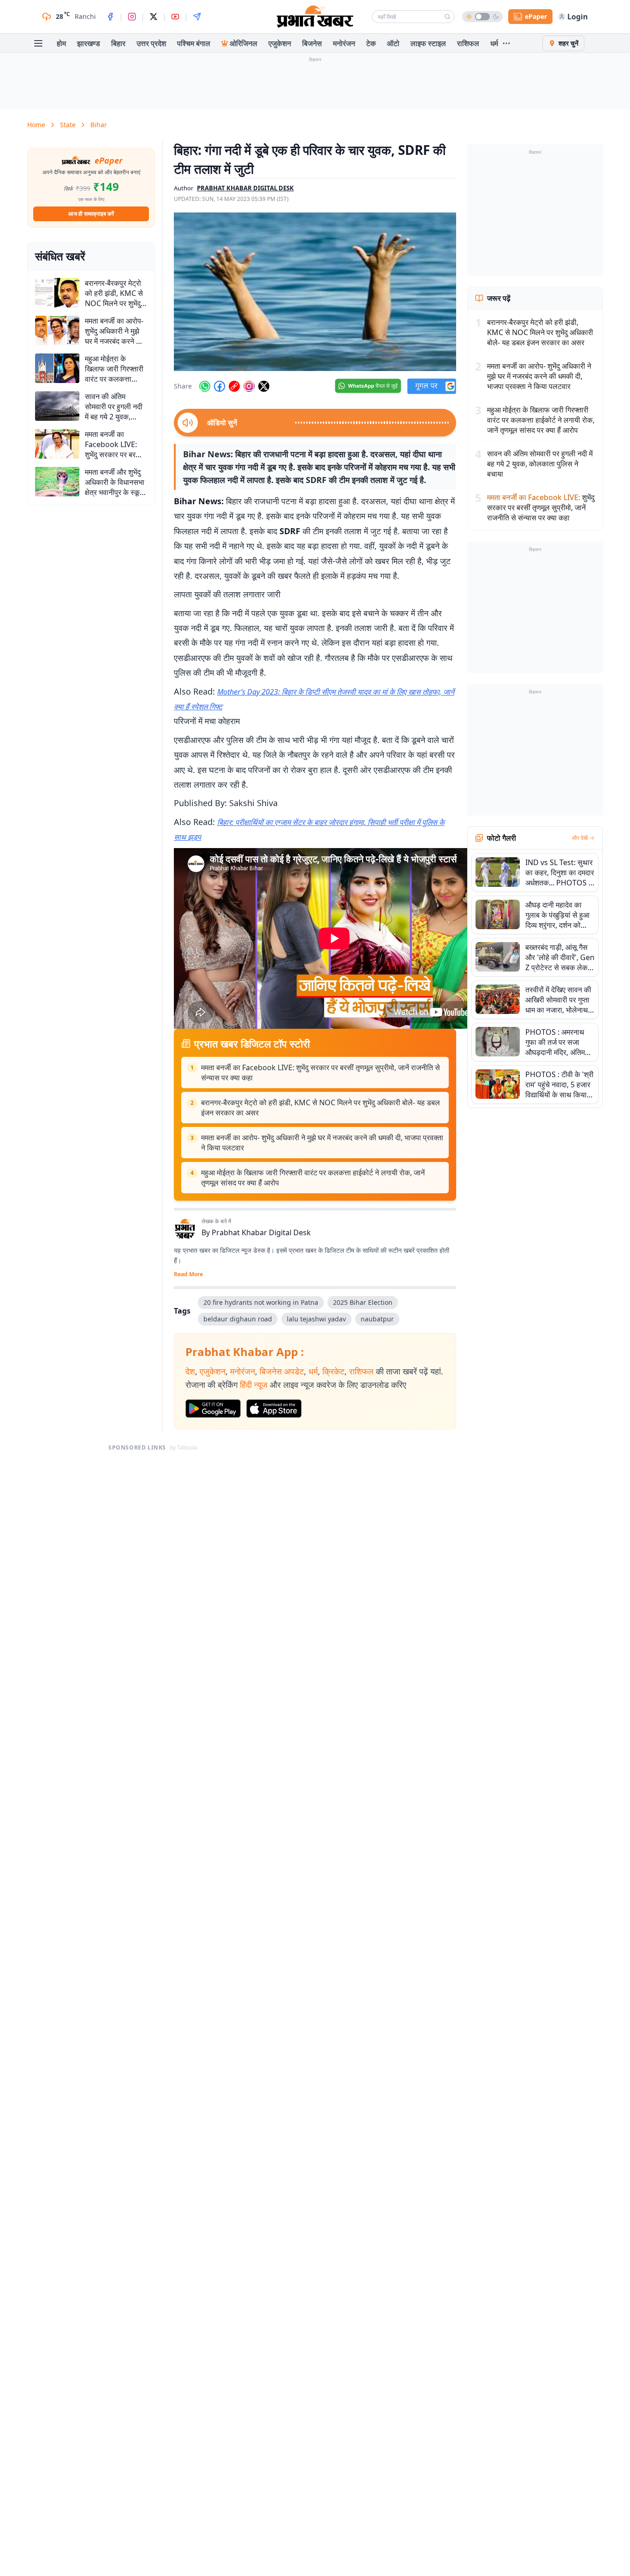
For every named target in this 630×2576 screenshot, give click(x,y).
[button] (315, 292)
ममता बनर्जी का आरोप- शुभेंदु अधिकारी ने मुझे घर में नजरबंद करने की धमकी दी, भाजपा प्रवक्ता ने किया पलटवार (322, 1143)
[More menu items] (506, 43)
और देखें (580, 838)
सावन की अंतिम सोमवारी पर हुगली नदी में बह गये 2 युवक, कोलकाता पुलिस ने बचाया (540, 464)
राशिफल (468, 43)
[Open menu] (38, 43)
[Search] (447, 17)
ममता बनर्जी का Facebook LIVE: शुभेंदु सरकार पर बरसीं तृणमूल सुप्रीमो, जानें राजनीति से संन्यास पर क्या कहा (321, 1073)
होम (61, 43)
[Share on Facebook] (220, 386)
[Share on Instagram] (249, 386)
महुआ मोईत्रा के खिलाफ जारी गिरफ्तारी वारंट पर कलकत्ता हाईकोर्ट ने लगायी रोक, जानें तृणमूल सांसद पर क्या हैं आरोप (313, 1178)
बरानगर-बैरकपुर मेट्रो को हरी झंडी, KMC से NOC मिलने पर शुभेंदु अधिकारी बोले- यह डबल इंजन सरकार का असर (321, 1108)
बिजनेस (312, 43)
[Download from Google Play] (213, 1409)
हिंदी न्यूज (254, 1385)
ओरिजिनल (244, 43)
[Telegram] (197, 17)
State (68, 125)
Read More (188, 1274)
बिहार (118, 43)
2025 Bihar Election (363, 1302)
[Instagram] (132, 17)
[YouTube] (175, 17)
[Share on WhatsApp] (205, 386)
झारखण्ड (89, 43)
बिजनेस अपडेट (282, 1371)
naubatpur (377, 1319)
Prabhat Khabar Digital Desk (261, 1232)
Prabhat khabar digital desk (245, 188)
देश (190, 1371)
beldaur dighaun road (238, 1319)
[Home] (315, 17)
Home (36, 125)
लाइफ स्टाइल (428, 43)
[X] (154, 17)
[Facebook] (110, 17)
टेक (371, 43)
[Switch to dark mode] (482, 17)
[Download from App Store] (274, 1409)
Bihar (99, 125)
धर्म (494, 43)
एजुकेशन (280, 43)
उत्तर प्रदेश (151, 43)
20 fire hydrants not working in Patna (261, 1302)
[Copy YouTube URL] (234, 386)
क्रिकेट (333, 1371)
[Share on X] (264, 386)
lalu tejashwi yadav (316, 1319)
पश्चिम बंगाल (194, 43)
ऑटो (393, 43)
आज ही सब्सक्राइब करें (91, 214)
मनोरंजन (344, 43)
